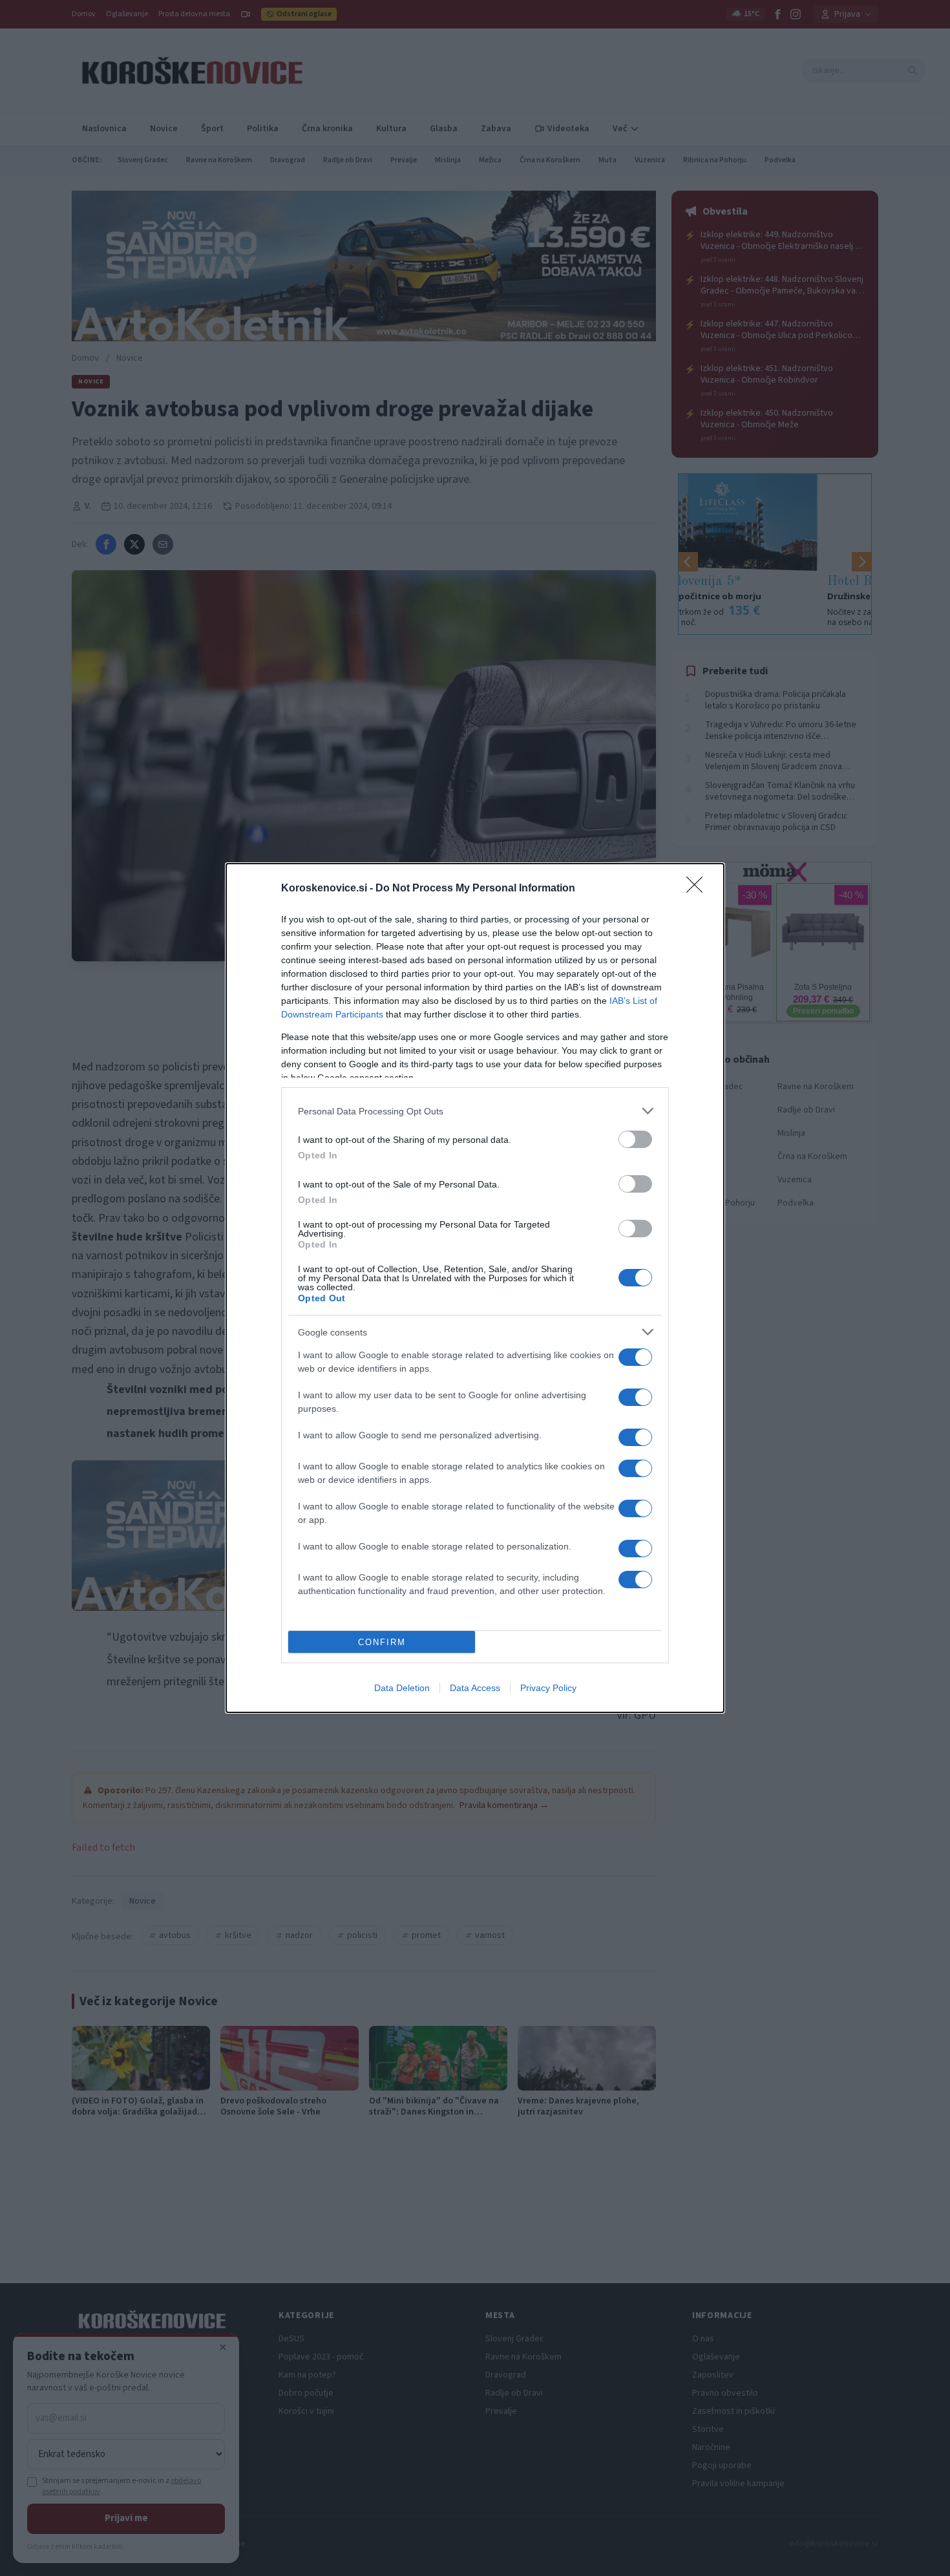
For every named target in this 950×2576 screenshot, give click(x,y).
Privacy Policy (548, 1688)
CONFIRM (382, 1642)
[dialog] (475, 1288)
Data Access (475, 1688)
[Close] (699, 889)
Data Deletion (402, 1688)
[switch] (635, 1139)
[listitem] (475, 1111)
